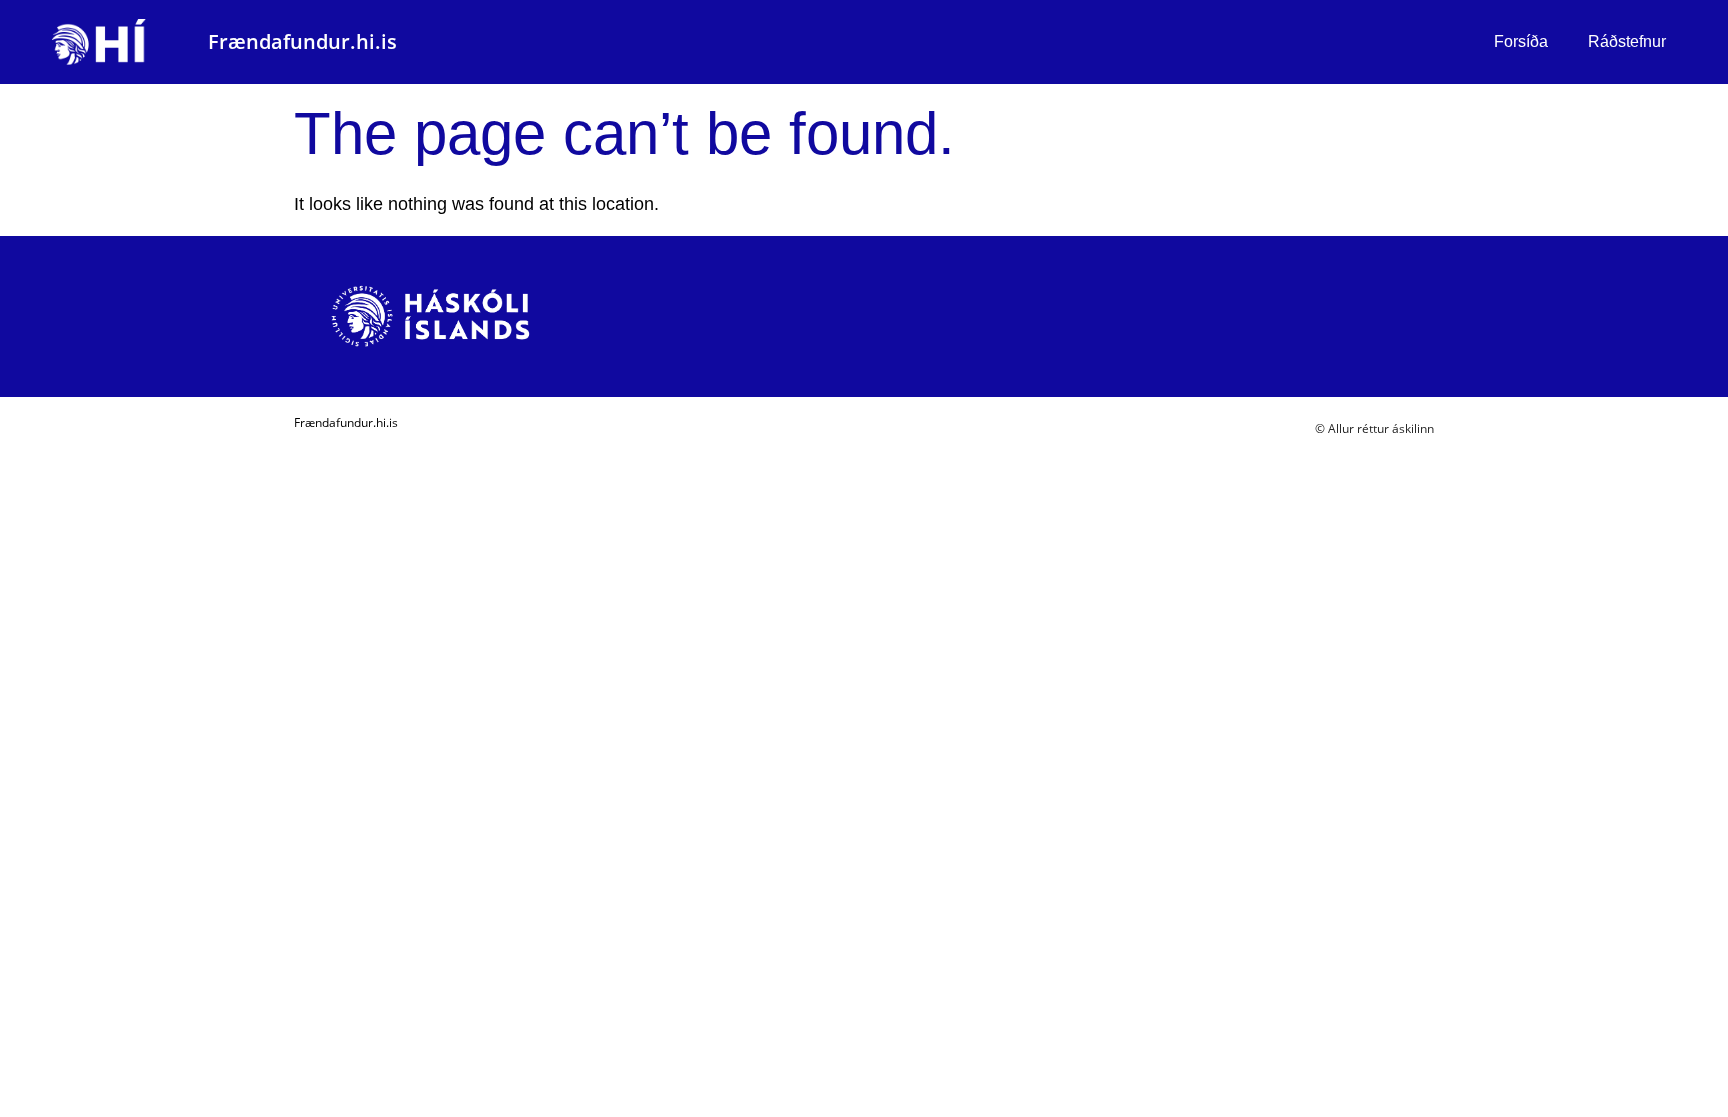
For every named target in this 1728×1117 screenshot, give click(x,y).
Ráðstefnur (1627, 41)
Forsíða (1521, 41)
